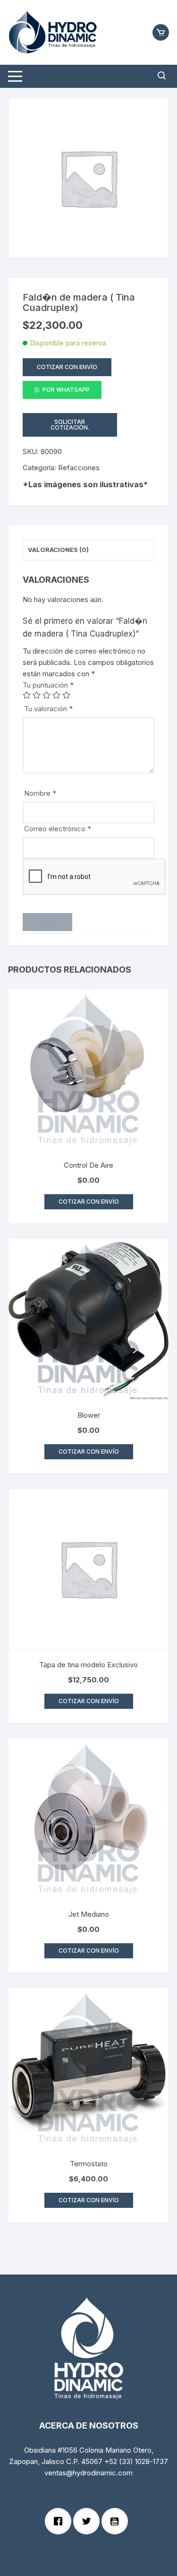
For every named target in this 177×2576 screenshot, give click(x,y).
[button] (62, 392)
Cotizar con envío (67, 367)
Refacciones (79, 468)
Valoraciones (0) (58, 550)
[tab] (88, 550)
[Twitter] (89, 2521)
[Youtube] (117, 2521)
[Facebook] (60, 2521)
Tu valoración (48, 709)
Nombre (40, 793)
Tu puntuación (48, 685)
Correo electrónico (58, 829)
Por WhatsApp (66, 390)
